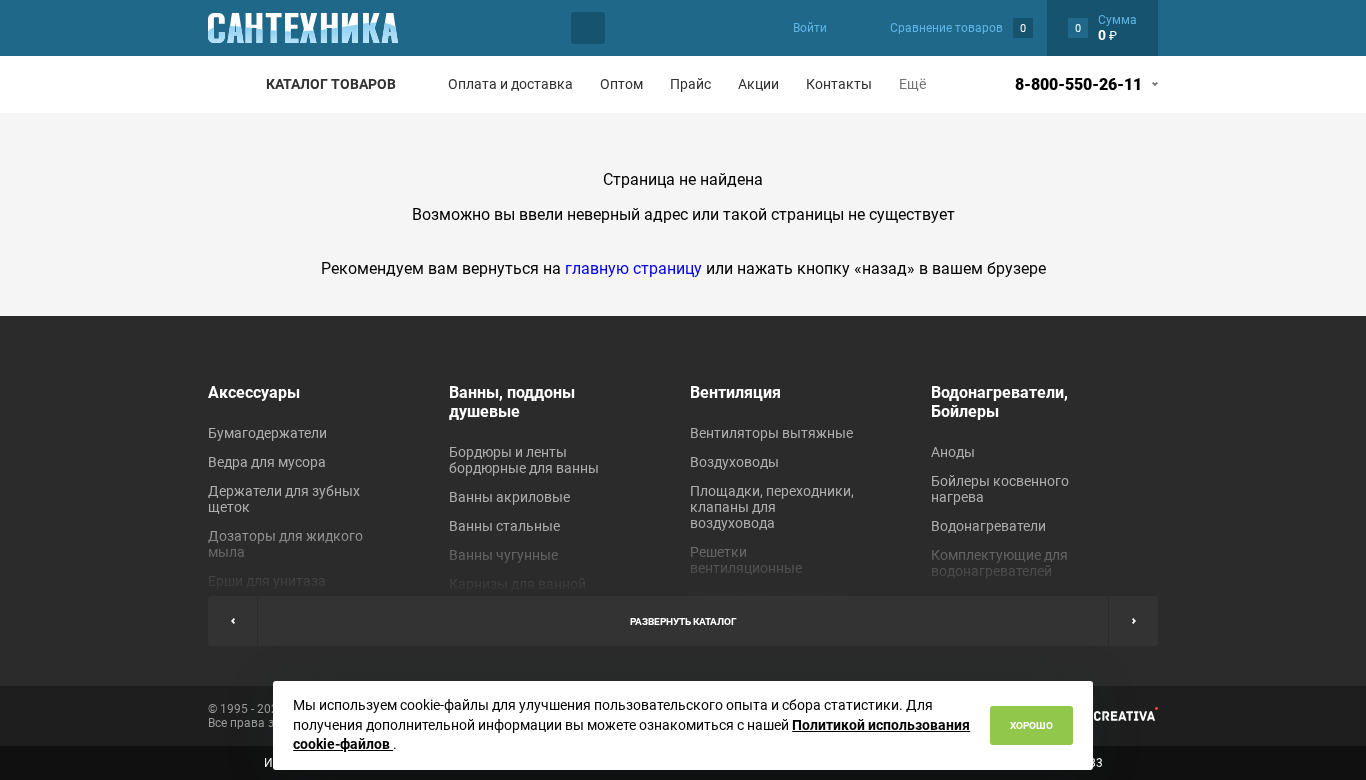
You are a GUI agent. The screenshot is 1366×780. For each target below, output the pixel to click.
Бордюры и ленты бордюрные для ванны (524, 460)
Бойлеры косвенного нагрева (1000, 489)
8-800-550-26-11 (1078, 84)
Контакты (839, 84)
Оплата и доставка (510, 84)
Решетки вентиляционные (746, 560)
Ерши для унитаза (267, 581)
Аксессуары (254, 392)
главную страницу (633, 268)
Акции (758, 84)
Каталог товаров (331, 84)
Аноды (953, 452)
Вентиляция (735, 392)
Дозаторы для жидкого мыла (285, 544)
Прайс (690, 84)
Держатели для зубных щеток (284, 499)
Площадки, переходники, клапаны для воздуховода (772, 507)
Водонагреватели (988, 526)
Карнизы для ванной (517, 584)
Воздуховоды (734, 462)
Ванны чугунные (503, 555)
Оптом (621, 84)
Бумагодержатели (267, 433)
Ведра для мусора (267, 462)
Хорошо (1031, 725)
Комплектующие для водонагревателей (999, 563)
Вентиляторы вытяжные (771, 433)
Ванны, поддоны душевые (512, 402)
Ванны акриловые (509, 497)
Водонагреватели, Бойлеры (999, 402)
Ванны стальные (504, 526)
